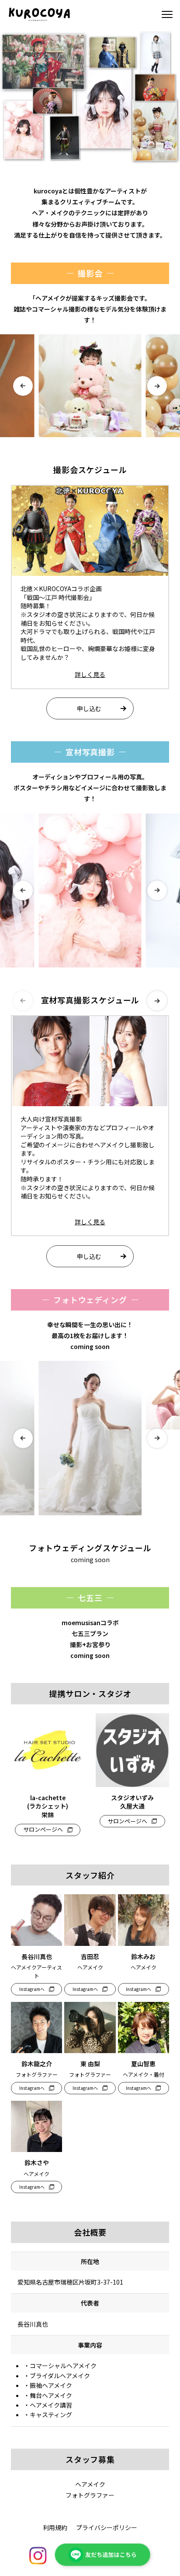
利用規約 (55, 2527)
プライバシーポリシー (107, 2527)
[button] (23, 386)
